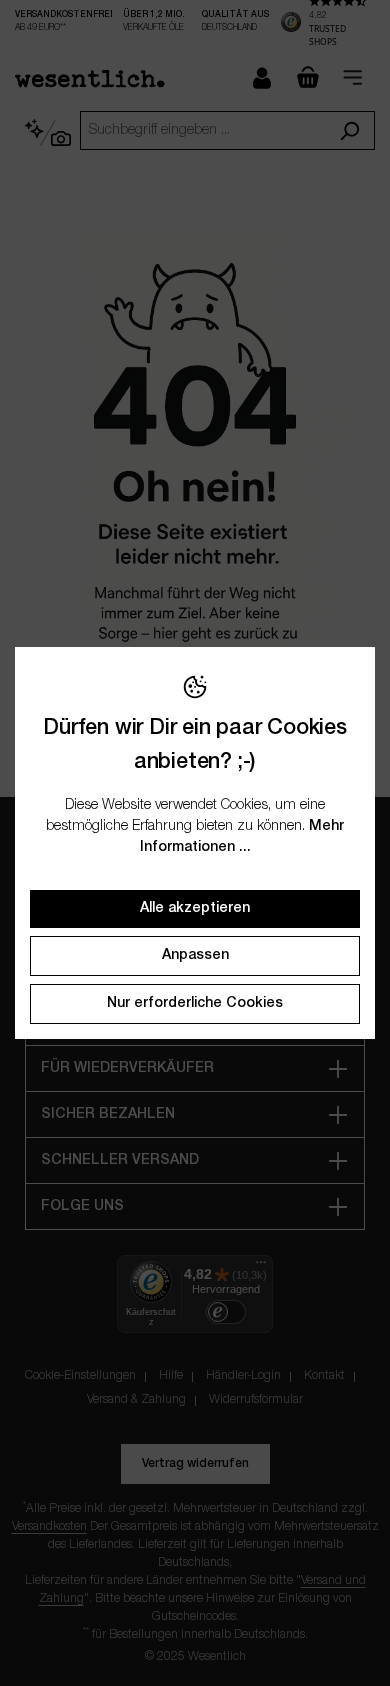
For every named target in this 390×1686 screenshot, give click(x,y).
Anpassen (195, 955)
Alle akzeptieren (195, 908)
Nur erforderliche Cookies (195, 1003)
